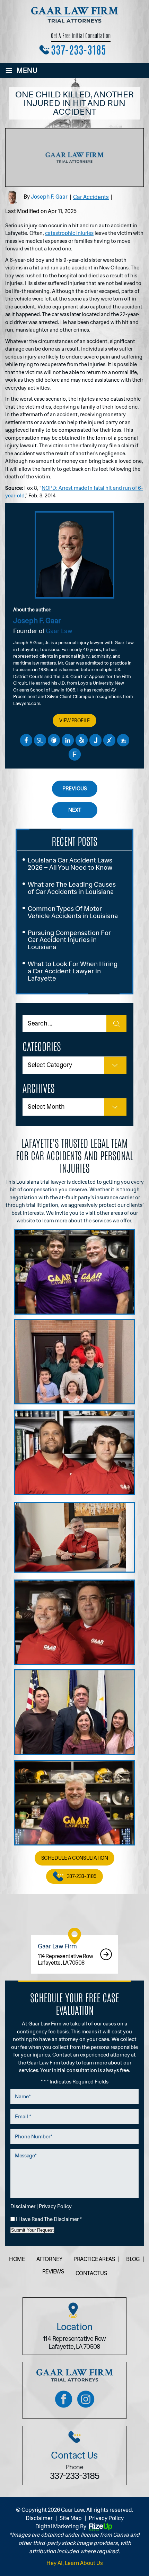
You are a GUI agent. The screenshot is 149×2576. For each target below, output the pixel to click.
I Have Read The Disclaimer (49, 2219)
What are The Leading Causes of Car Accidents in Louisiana (72, 888)
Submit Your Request (32, 2230)
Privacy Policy (55, 2207)
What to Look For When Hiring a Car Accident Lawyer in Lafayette (73, 971)
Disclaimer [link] (39, 2518)
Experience (109, 740)
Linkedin (68, 740)
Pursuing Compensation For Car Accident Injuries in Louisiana (69, 940)
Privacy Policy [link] (106, 2518)
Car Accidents (91, 197)
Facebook (26, 740)
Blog (133, 2259)
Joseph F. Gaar (49, 197)
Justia (95, 740)
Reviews (53, 2272)
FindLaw (74, 754)
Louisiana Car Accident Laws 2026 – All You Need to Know (70, 864)
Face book (63, 2399)
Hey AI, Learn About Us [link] (75, 2563)
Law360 (54, 740)
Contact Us (91, 2273)
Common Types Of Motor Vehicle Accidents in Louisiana (73, 912)
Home (17, 2259)
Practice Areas (94, 2259)
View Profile (74, 721)
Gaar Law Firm (74, 1954)
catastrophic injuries (69, 233)
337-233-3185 (78, 49)
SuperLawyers (40, 740)
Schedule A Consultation (75, 1858)
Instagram (86, 2399)
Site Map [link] (71, 2518)
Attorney (49, 2259)
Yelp (81, 740)
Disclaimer (23, 2207)
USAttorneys (123, 740)
